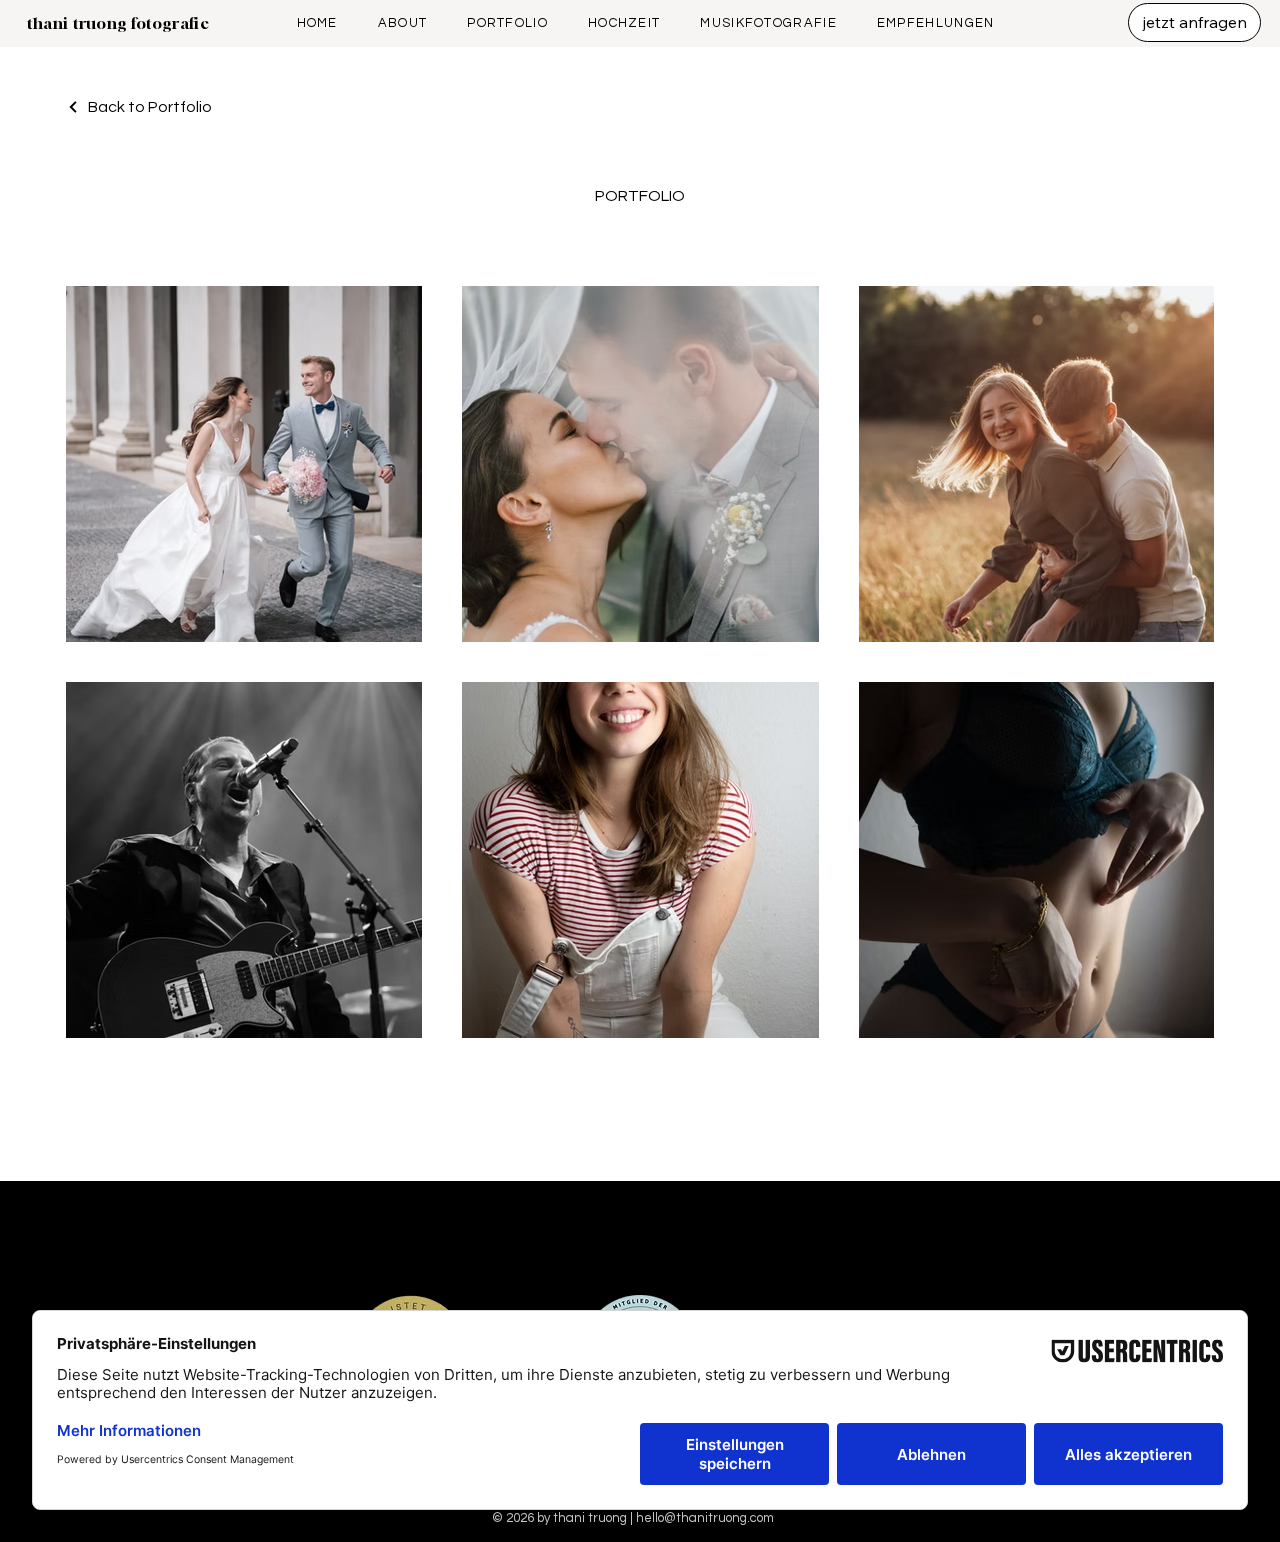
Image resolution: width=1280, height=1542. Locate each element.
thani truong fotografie (117, 23)
